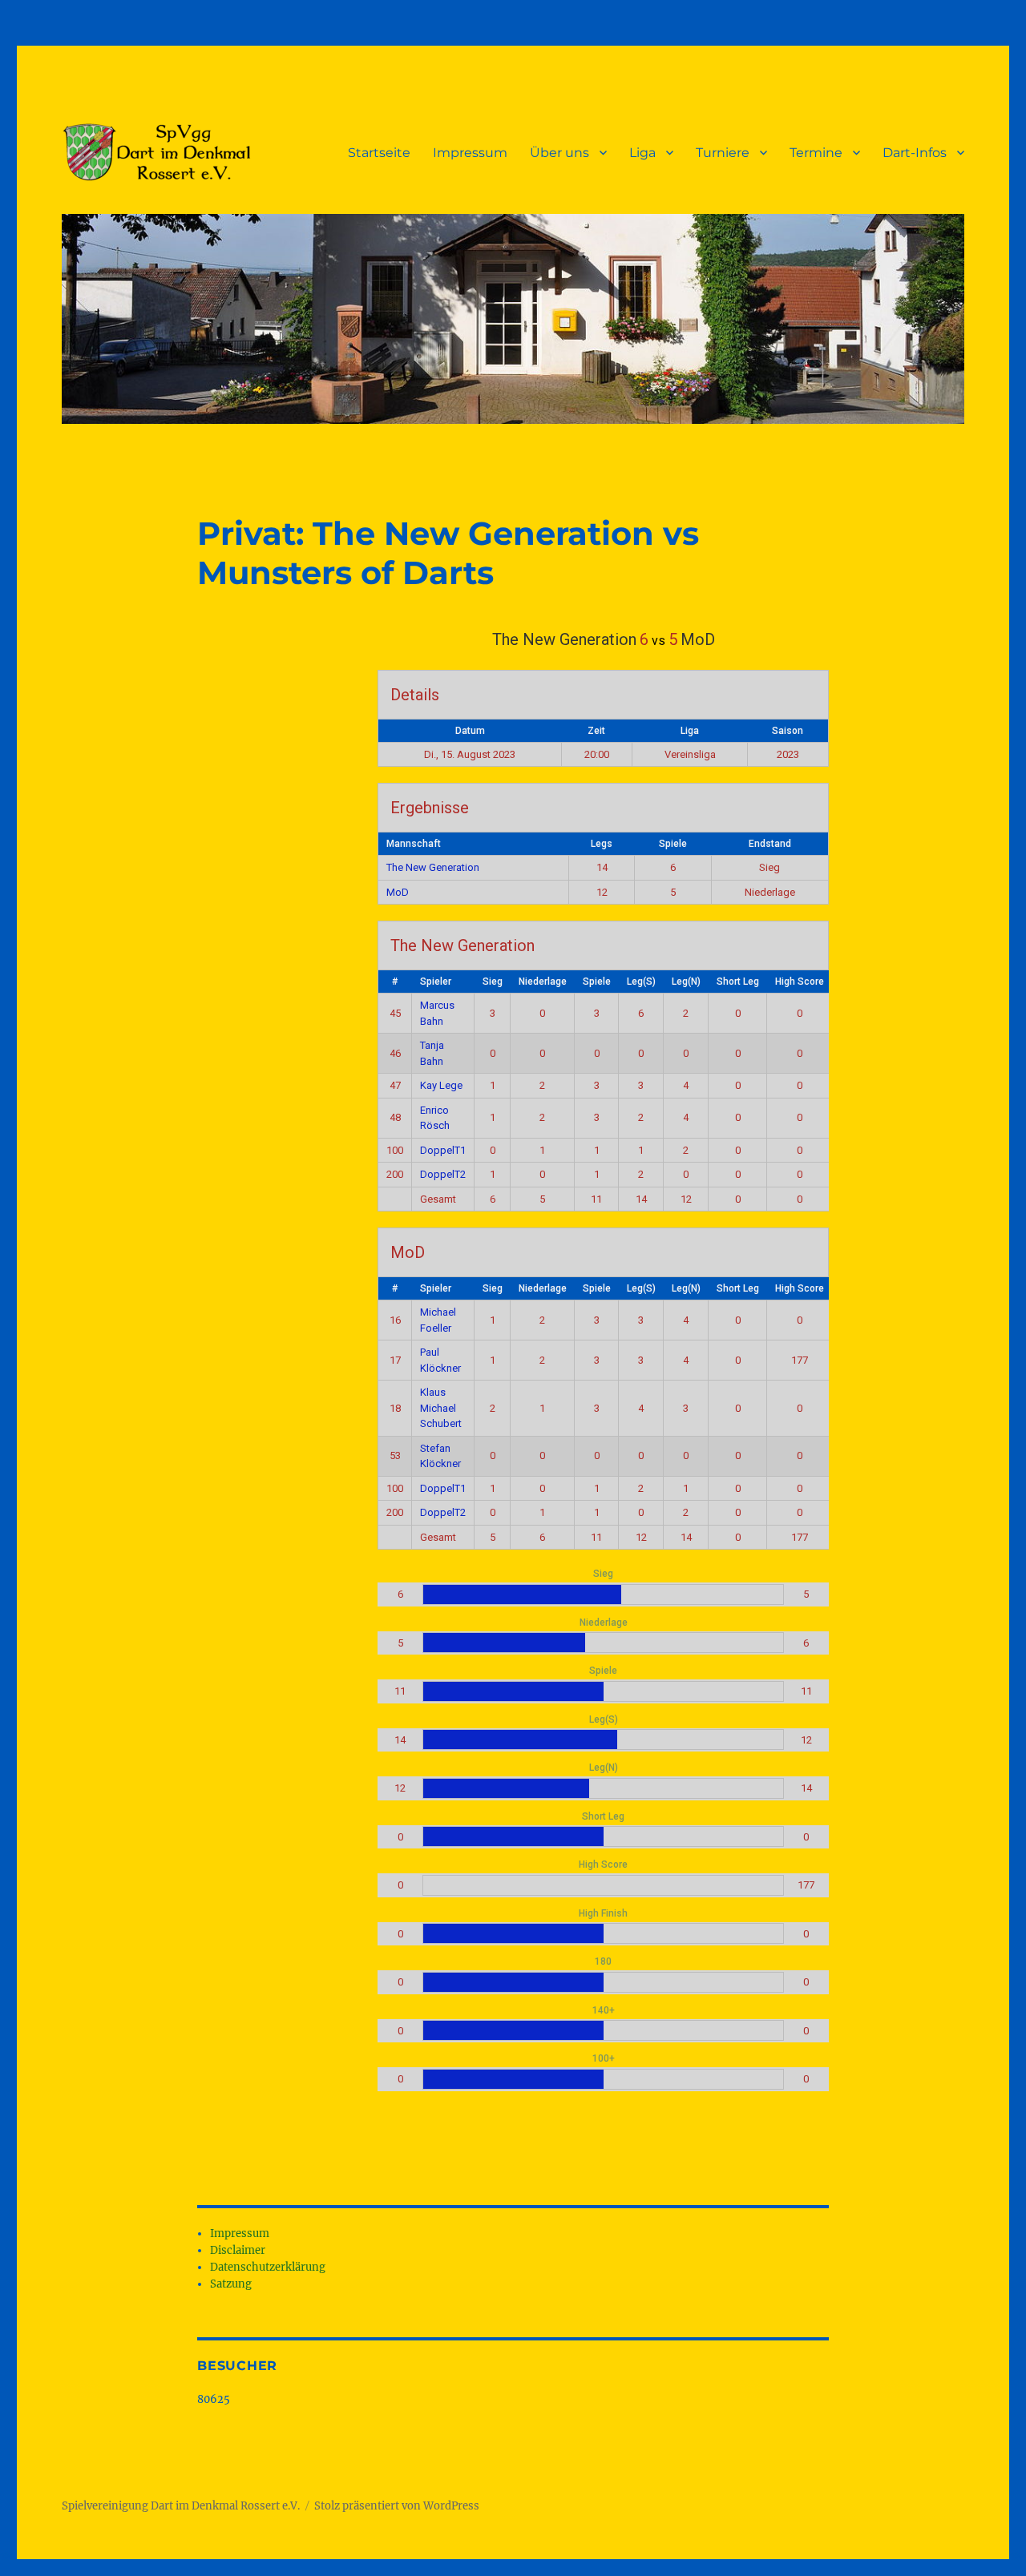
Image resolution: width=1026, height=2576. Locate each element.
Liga (642, 153)
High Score (800, 982)
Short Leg (738, 982)
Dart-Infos (915, 153)
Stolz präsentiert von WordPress (397, 2506)
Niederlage (543, 982)
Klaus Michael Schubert (441, 1408)
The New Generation (433, 867)
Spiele (597, 982)
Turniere (723, 153)
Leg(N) (686, 982)
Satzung (231, 2284)
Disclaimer (238, 2250)
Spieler (436, 982)
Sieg (493, 982)
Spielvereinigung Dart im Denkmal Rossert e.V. (181, 2506)
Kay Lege (441, 1085)
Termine (816, 153)
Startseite (379, 153)
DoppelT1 (443, 1150)
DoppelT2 (443, 1174)
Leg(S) (641, 982)
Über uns (559, 153)
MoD (398, 892)
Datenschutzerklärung (268, 2267)
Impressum (470, 153)
